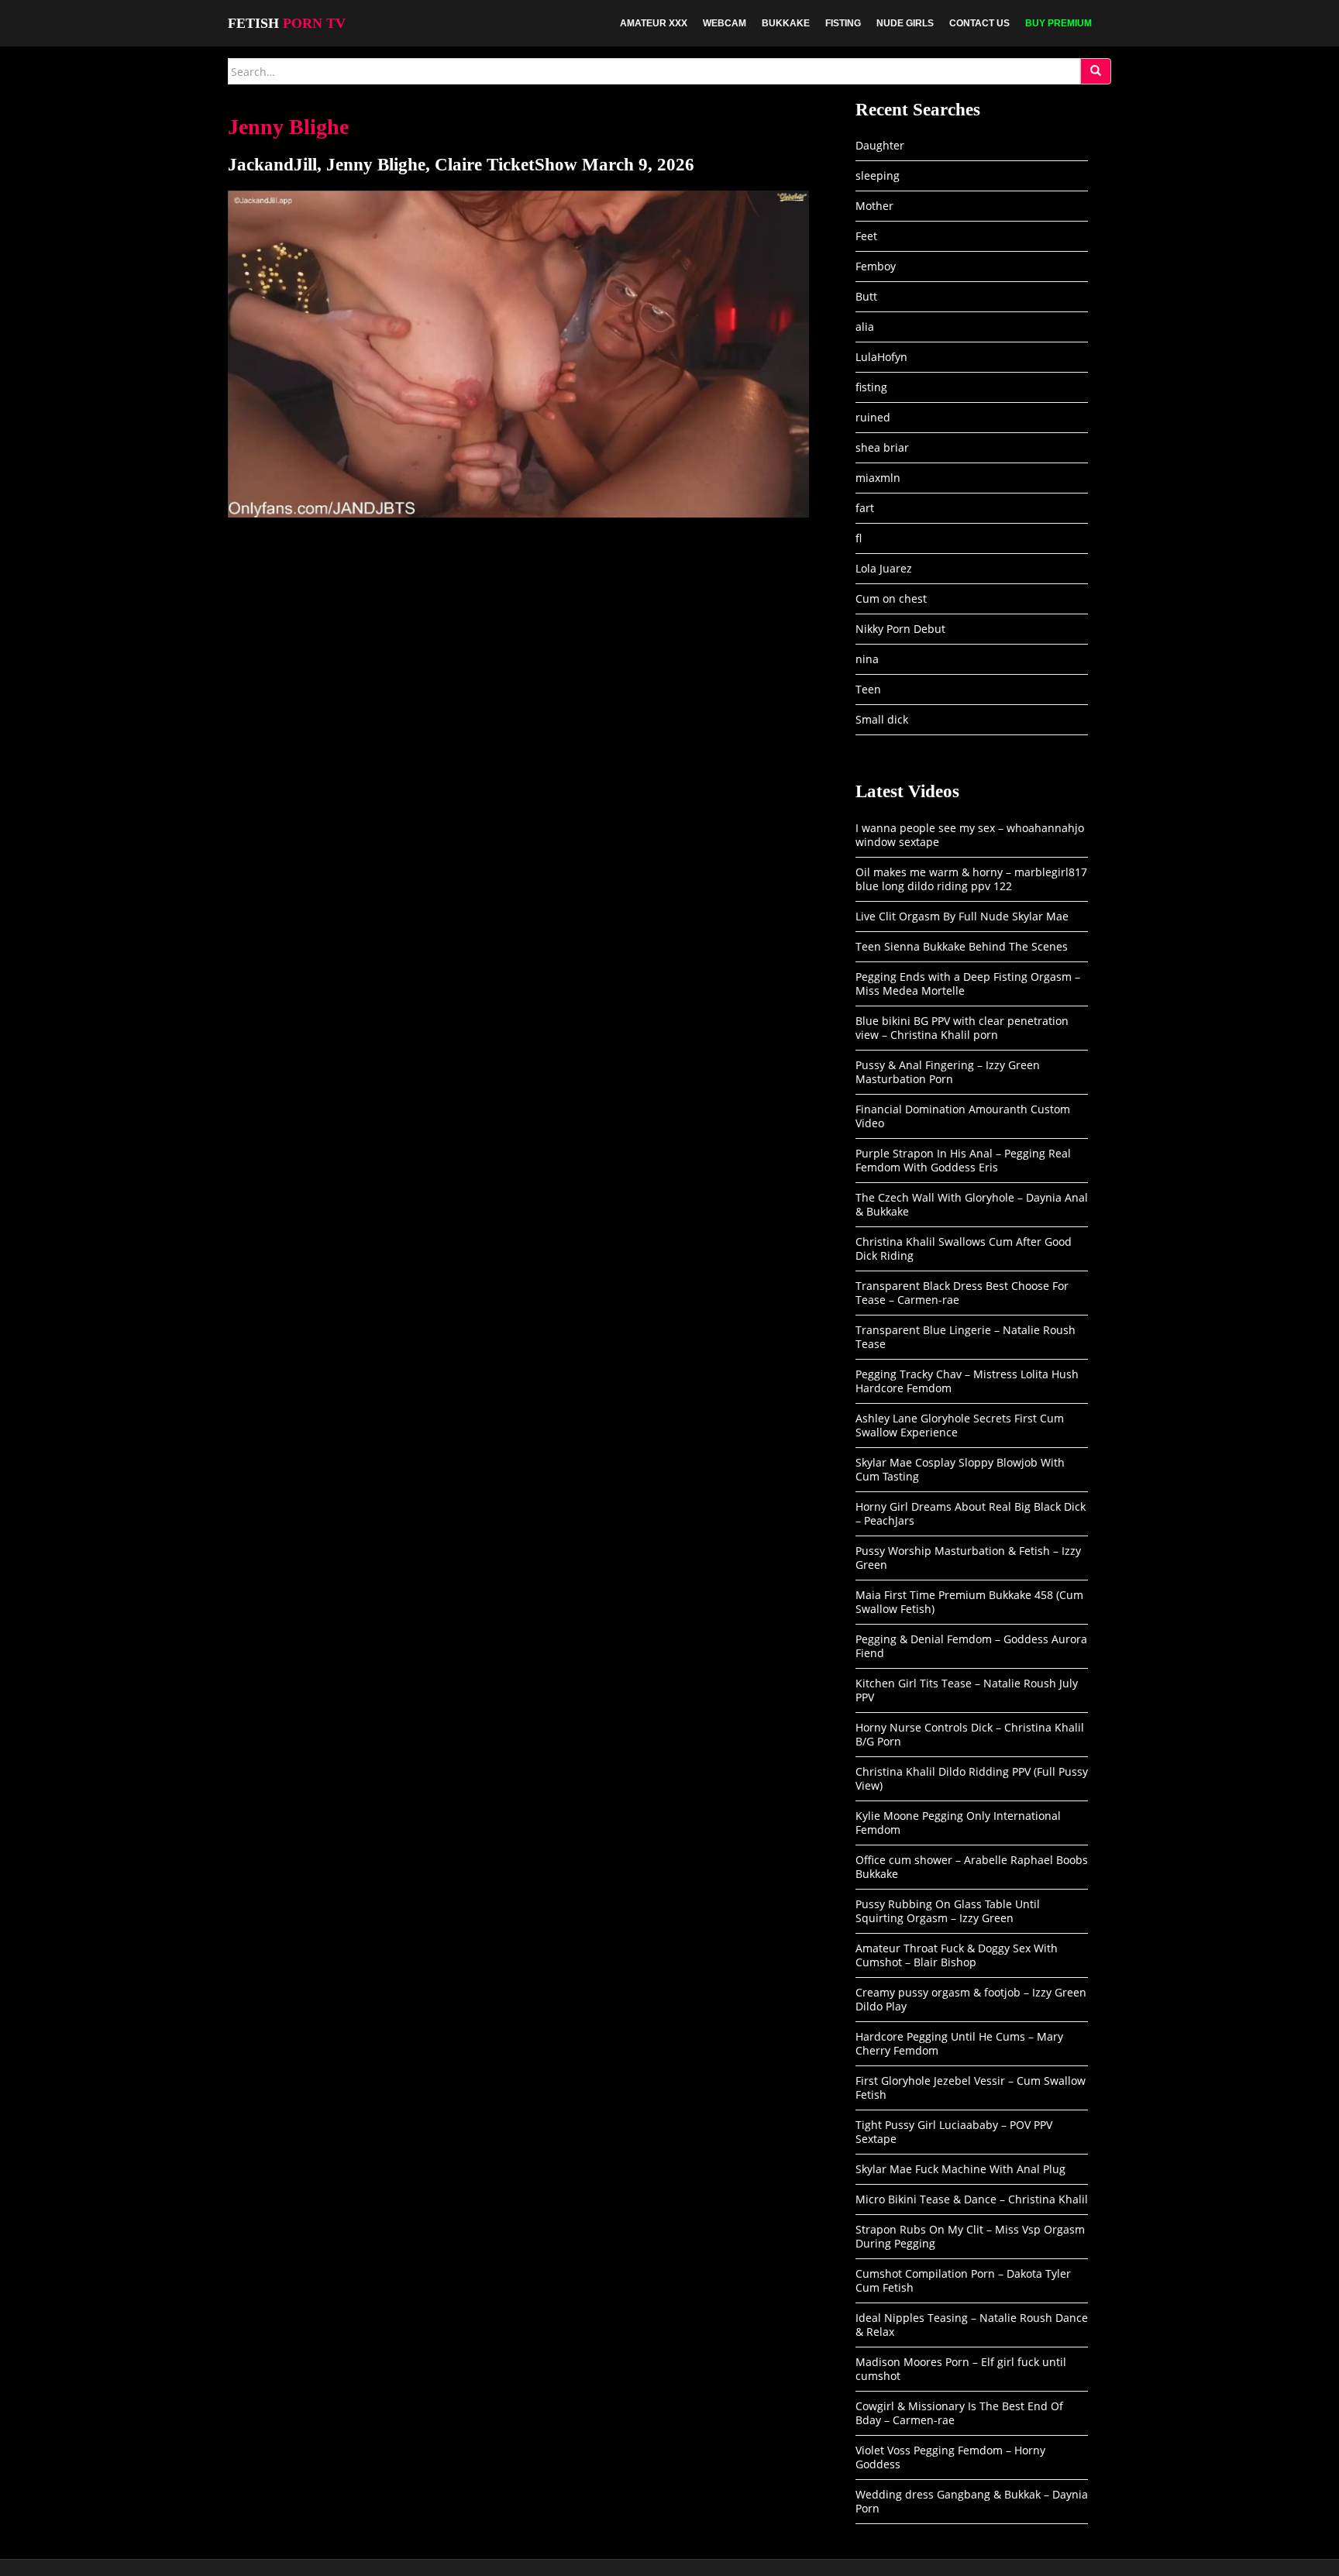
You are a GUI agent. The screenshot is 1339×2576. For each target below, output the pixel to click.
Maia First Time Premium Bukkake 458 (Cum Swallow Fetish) (969, 1602)
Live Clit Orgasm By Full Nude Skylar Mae (962, 916)
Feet (866, 236)
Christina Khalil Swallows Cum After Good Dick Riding (964, 1248)
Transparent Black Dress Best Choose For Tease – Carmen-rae (962, 1293)
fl (859, 538)
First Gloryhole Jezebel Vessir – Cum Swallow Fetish (971, 2088)
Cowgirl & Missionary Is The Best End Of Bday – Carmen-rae (959, 2413)
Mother (874, 206)
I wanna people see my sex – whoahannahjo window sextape (970, 835)
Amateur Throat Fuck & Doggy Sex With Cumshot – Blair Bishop (957, 1955)
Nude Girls (905, 23)
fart (865, 508)
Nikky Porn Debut (900, 629)
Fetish (287, 23)
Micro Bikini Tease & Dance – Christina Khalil (972, 2199)
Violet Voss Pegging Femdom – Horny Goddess (950, 2457)
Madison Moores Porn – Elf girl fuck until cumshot (961, 2369)
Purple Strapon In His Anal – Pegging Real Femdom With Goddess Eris (963, 1160)
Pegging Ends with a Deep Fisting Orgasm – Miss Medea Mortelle (968, 984)
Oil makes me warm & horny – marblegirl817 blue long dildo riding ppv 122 (971, 879)
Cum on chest (891, 598)
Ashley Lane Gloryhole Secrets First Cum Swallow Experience (960, 1425)
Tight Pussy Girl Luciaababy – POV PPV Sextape (954, 2132)
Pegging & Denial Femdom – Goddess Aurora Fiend (971, 1646)
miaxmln (878, 478)
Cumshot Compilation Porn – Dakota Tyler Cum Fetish (963, 2280)
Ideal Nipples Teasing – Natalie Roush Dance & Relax (972, 2325)
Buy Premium (1058, 23)
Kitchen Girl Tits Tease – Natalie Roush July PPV (967, 1690)
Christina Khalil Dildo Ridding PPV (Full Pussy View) (972, 1778)
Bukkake (786, 23)
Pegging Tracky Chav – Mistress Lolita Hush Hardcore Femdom (967, 1381)
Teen (868, 689)
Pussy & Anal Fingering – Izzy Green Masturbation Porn (948, 1072)
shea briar (882, 447)
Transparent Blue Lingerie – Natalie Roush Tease (966, 1337)
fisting (871, 387)
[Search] (1096, 71)
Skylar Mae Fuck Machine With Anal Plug (960, 2169)
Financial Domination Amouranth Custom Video (963, 1116)
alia (865, 327)
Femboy (876, 266)
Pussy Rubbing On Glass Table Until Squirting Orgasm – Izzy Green (948, 1911)
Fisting (843, 23)
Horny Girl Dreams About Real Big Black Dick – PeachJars (971, 1513)
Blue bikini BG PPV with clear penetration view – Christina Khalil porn (962, 1028)
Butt (866, 296)
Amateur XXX (654, 23)
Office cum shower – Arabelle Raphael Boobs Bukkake (972, 1867)
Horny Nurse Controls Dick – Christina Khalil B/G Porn (970, 1734)
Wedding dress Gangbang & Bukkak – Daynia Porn (972, 2501)
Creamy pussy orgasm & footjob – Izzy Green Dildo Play (971, 1999)
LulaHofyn (881, 357)
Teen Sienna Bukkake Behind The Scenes (962, 946)
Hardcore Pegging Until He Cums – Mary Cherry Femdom (959, 2043)
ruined (873, 417)
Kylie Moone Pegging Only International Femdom (958, 1823)
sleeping (878, 175)
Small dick (882, 719)
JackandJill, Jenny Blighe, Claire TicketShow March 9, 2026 (461, 165)
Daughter (880, 145)
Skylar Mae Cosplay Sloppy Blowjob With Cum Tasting (960, 1469)
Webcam (725, 23)
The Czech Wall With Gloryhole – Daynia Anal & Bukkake (972, 1204)
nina (867, 659)
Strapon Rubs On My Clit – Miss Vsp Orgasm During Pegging (970, 2236)
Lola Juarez (884, 568)
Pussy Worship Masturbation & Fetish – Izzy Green (968, 1558)
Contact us (979, 23)
